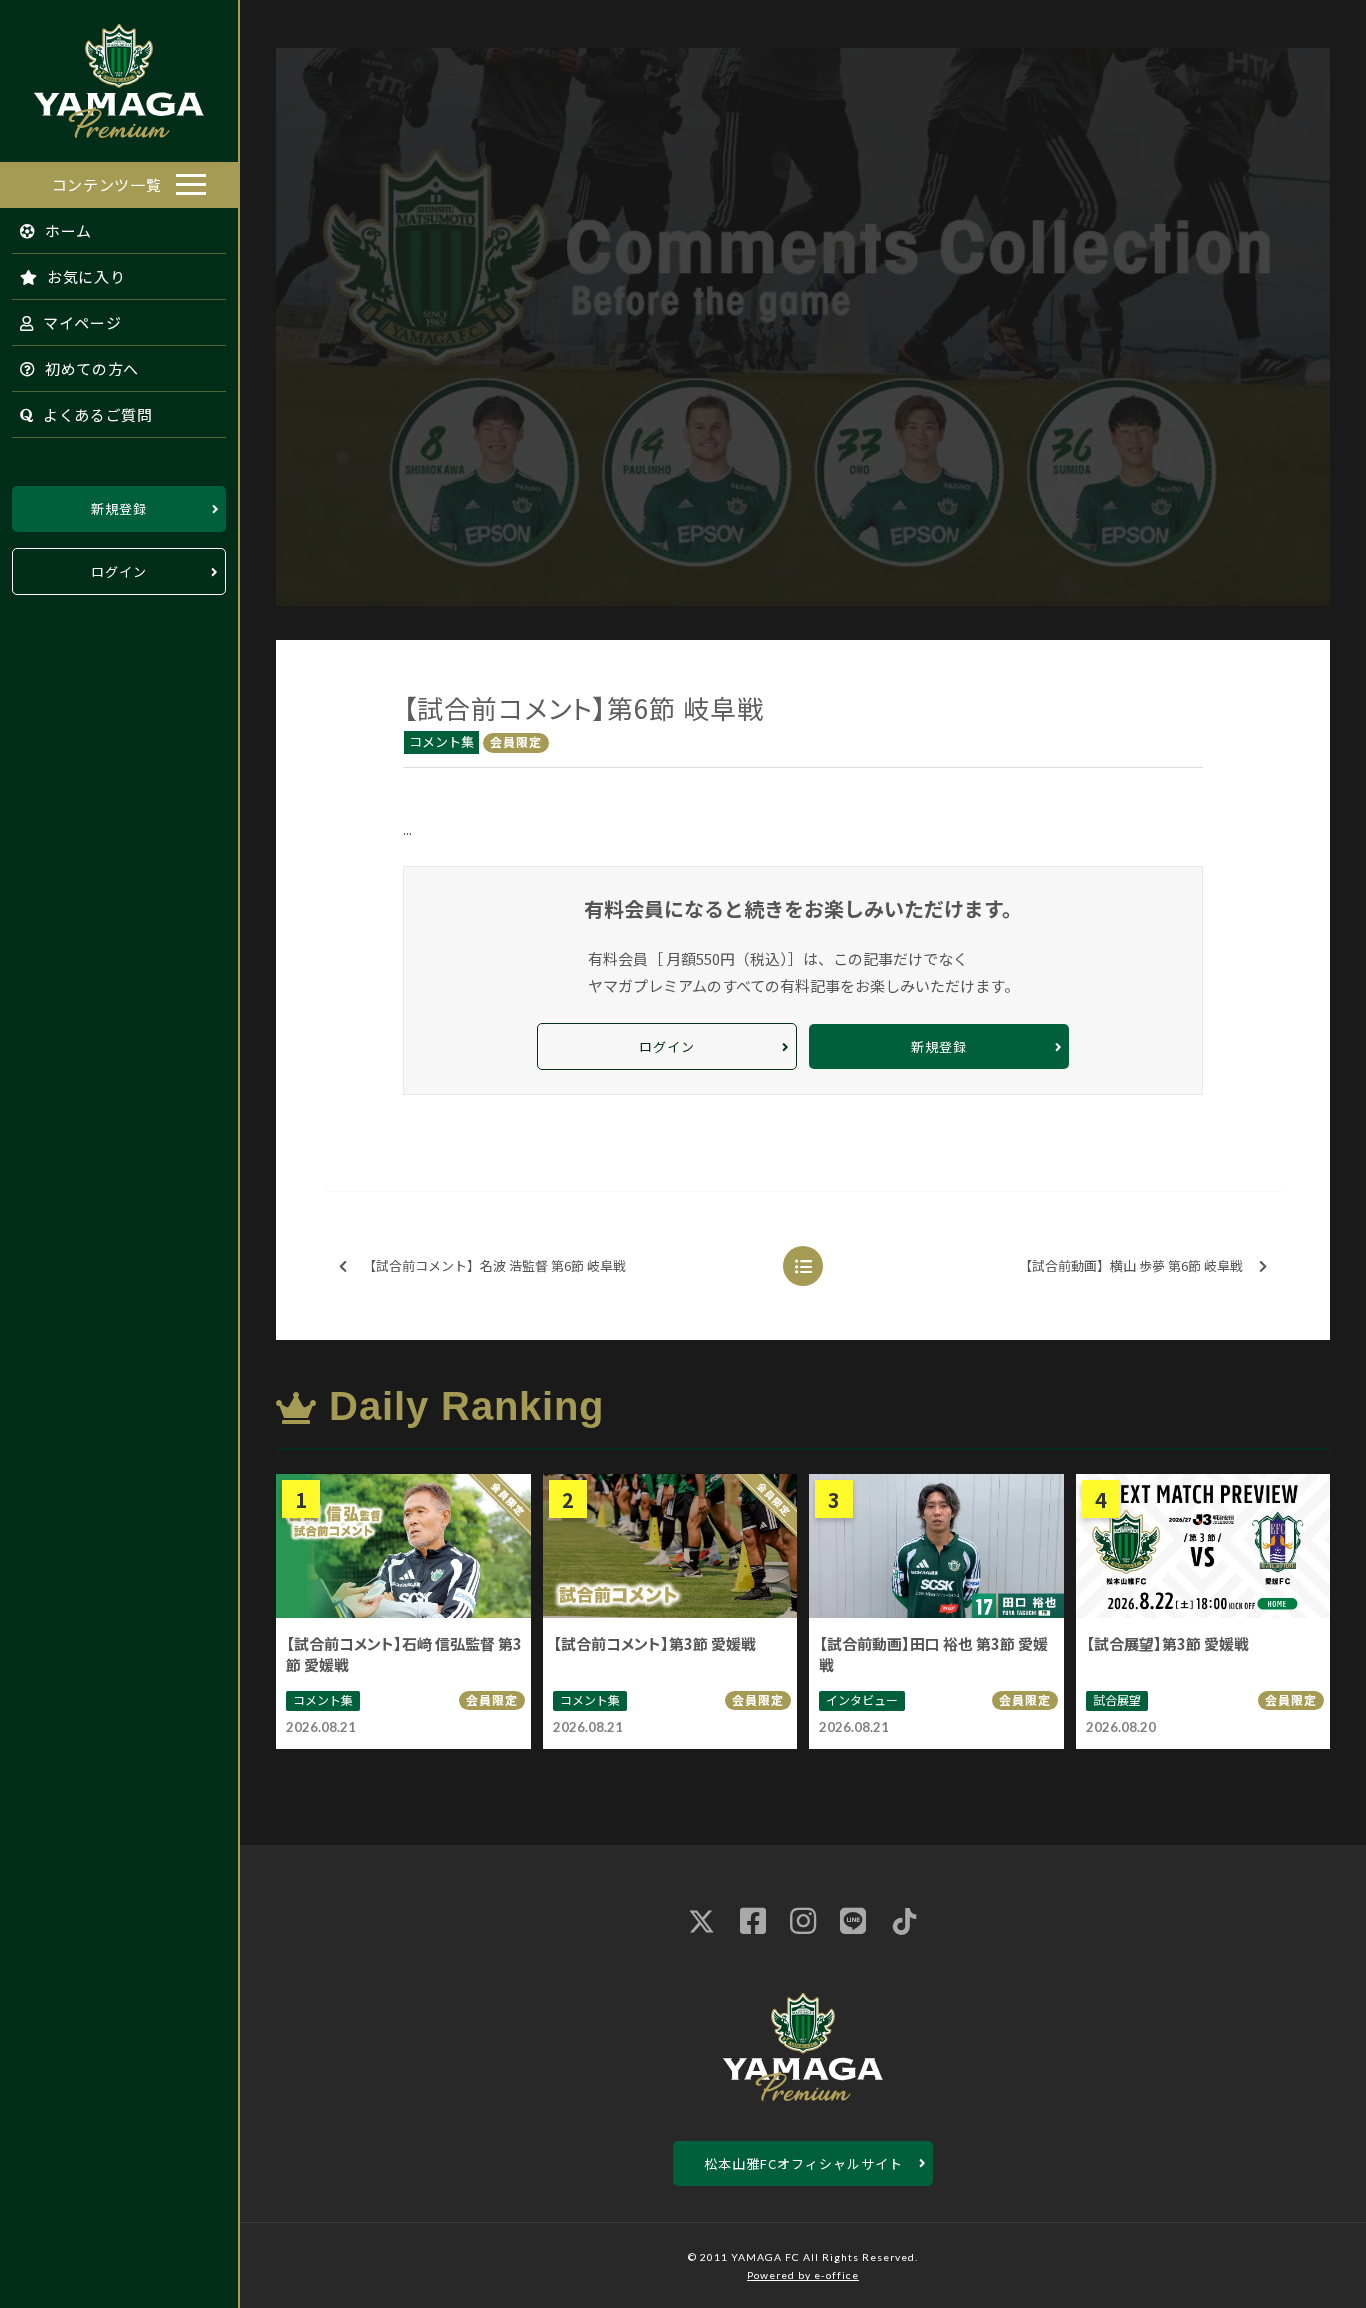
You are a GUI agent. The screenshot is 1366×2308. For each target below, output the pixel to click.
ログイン (119, 571)
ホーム (66, 230)
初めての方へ (90, 368)
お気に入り (84, 276)
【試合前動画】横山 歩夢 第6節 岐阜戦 (1131, 1265)
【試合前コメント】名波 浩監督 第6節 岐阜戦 (494, 1265)
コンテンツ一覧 (107, 184)
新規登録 (119, 508)
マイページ (80, 322)
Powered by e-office (803, 2275)
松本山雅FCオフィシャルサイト (803, 2163)
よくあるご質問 (96, 414)
